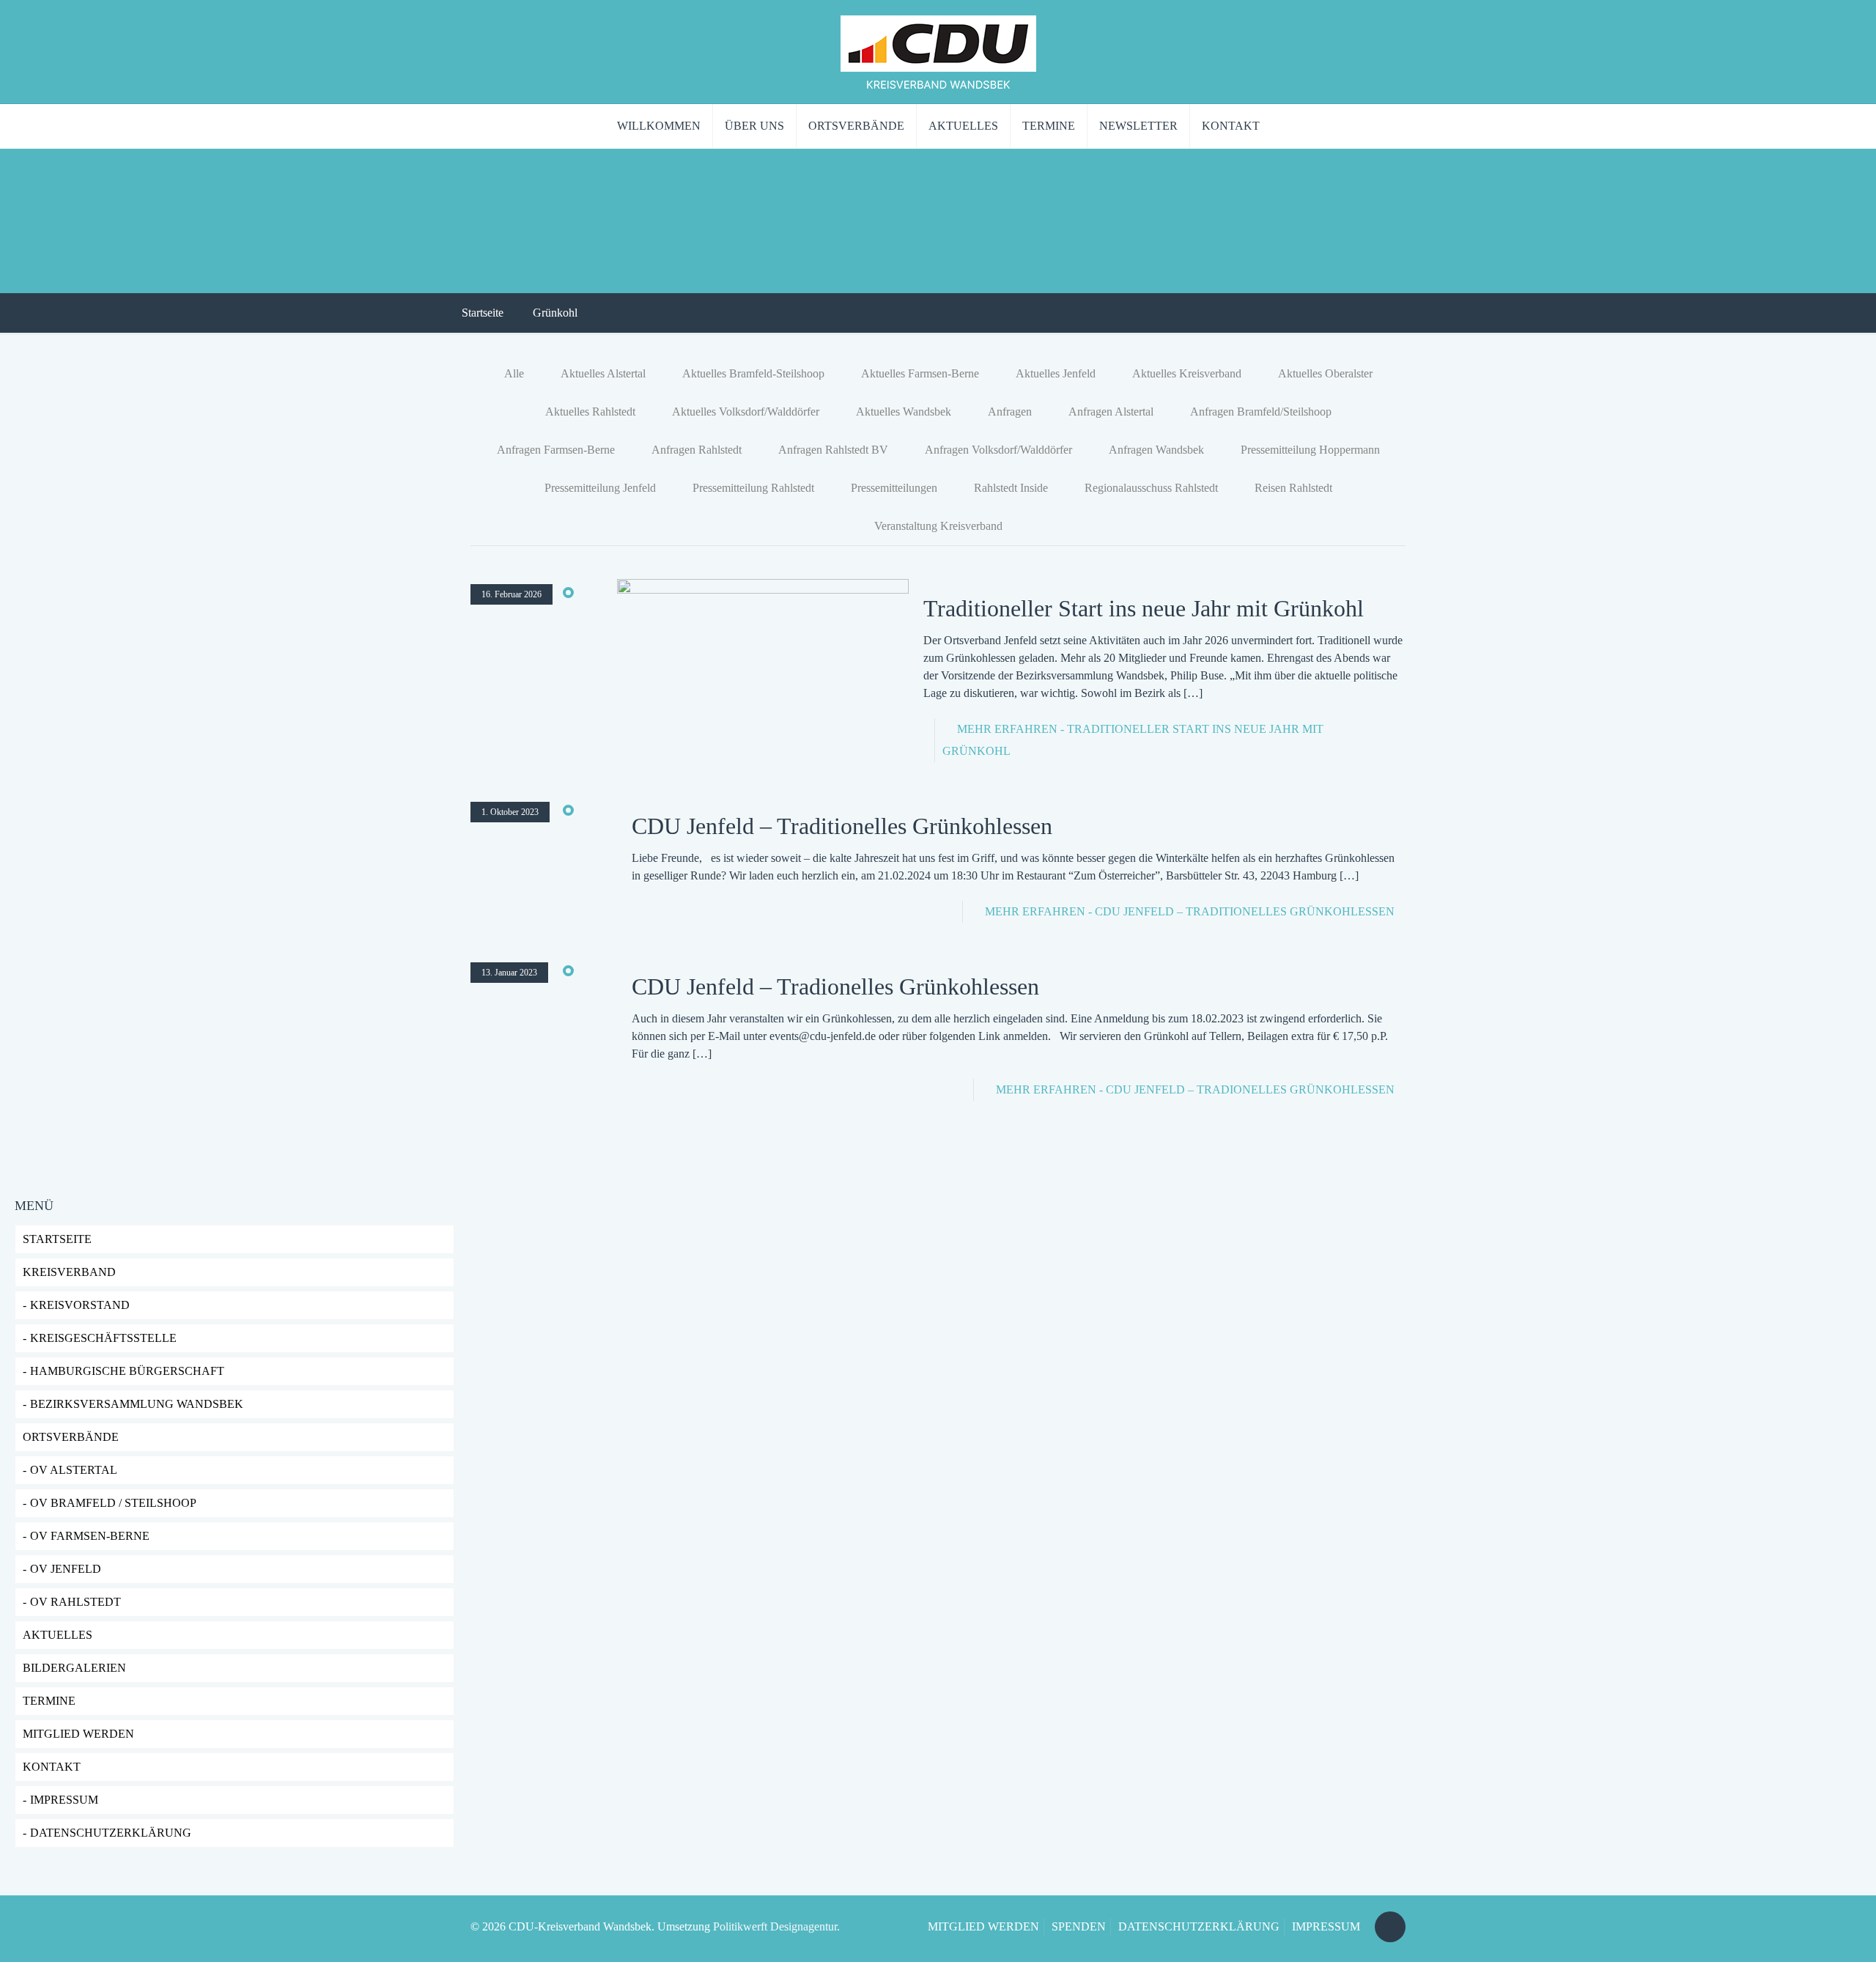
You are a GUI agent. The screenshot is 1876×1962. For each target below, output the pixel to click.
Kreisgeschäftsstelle (103, 1338)
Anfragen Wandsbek (1156, 450)
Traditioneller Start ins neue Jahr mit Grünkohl (1144, 608)
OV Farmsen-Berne (90, 1536)
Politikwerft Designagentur (775, 1926)
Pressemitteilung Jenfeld (600, 488)
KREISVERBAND (69, 1272)
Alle (514, 373)
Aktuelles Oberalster (1325, 373)
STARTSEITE (57, 1239)
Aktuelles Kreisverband (1187, 373)
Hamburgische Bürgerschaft (127, 1371)
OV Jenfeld (66, 1569)
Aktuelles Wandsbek (904, 412)
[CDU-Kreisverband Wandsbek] (938, 52)
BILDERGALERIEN (74, 1668)
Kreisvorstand (80, 1305)
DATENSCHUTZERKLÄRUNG (111, 1833)
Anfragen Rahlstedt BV (833, 450)
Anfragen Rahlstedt (697, 450)
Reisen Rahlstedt (1293, 488)
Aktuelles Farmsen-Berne (920, 373)
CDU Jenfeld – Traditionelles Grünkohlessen (842, 826)
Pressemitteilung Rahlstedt (753, 488)
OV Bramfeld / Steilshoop (113, 1503)
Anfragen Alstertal (1111, 412)
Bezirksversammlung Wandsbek (137, 1404)
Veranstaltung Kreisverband (938, 526)
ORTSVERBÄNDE (71, 1437)
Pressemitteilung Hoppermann (1310, 450)
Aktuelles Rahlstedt (590, 412)
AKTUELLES (58, 1635)
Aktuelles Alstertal (603, 373)
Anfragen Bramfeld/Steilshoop (1261, 412)
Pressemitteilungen (894, 488)
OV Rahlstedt (75, 1602)
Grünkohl (555, 313)
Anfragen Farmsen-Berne (556, 450)
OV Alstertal (74, 1470)
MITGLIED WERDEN (983, 1926)
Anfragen (1010, 412)
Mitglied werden (78, 1734)
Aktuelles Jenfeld (1056, 373)
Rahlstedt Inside (1011, 488)
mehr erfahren (1190, 911)
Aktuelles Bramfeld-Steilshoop (753, 373)
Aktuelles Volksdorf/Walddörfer (746, 412)
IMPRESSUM (64, 1800)
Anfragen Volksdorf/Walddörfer (998, 450)
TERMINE (49, 1701)
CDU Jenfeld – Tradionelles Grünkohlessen (835, 986)
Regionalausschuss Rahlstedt (1151, 488)
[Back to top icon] (1390, 1927)
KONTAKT (52, 1767)
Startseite (483, 313)
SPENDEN (1079, 1926)
